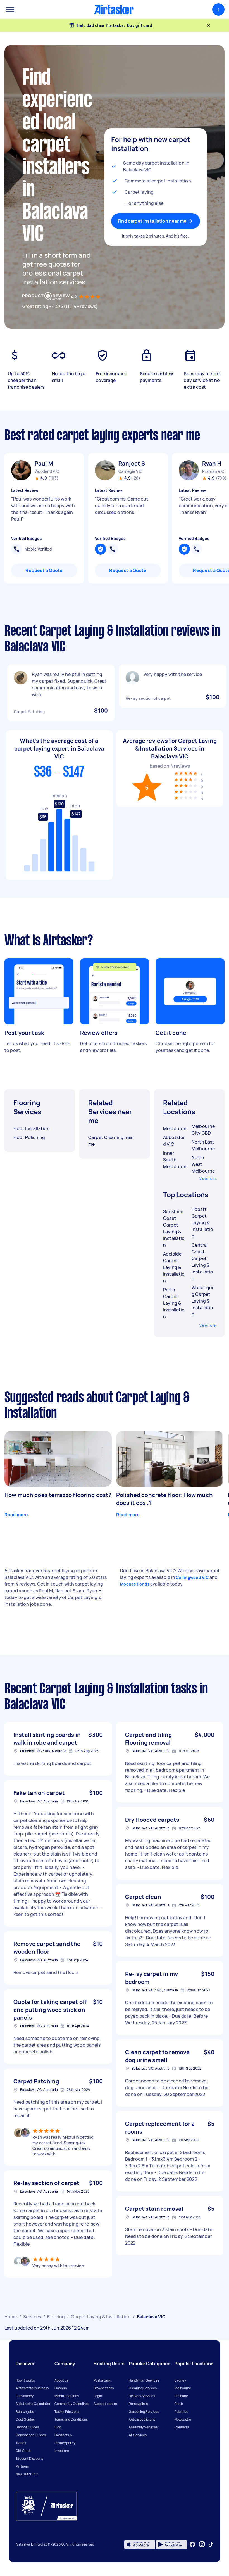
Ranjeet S (132, 463)
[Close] (208, 25)
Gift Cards (23, 2451)
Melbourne (183, 2388)
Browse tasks (104, 2388)
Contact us (63, 2435)
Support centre (105, 2404)
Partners (22, 2466)
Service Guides (27, 2427)
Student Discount (29, 2458)
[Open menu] (10, 10)
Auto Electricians (142, 2419)
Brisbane (181, 2396)
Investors (62, 2451)
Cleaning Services (143, 2388)
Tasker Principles (67, 2412)
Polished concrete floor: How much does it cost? (164, 1499)
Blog (58, 2427)
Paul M (44, 463)
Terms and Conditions (71, 2419)
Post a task (102, 2380)
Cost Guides (25, 2419)
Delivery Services (142, 2396)
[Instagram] (202, 2544)
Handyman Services (144, 2380)
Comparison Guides (31, 2435)
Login (98, 2396)
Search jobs (25, 2412)
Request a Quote (44, 570)
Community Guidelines (72, 2404)
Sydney (180, 2380)
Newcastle (183, 2419)
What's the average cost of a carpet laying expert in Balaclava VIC (59, 749)
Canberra (182, 2427)
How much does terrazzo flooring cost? (58, 1495)
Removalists (138, 2404)
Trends (21, 2443)
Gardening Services (144, 2412)
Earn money (25, 2396)
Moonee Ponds (135, 1584)
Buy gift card (140, 25)
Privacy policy (65, 2443)
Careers (61, 2388)
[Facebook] (192, 2544)
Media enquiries (67, 2396)
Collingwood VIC (192, 1577)
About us (61, 2380)
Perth (179, 2404)
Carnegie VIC (130, 471)
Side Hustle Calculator (33, 2404)
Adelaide (181, 2412)
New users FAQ (27, 2474)
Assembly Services (143, 2427)
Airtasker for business (32, 2388)
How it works (25, 2380)
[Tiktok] (211, 2544)
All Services (138, 2435)
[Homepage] (114, 10)
